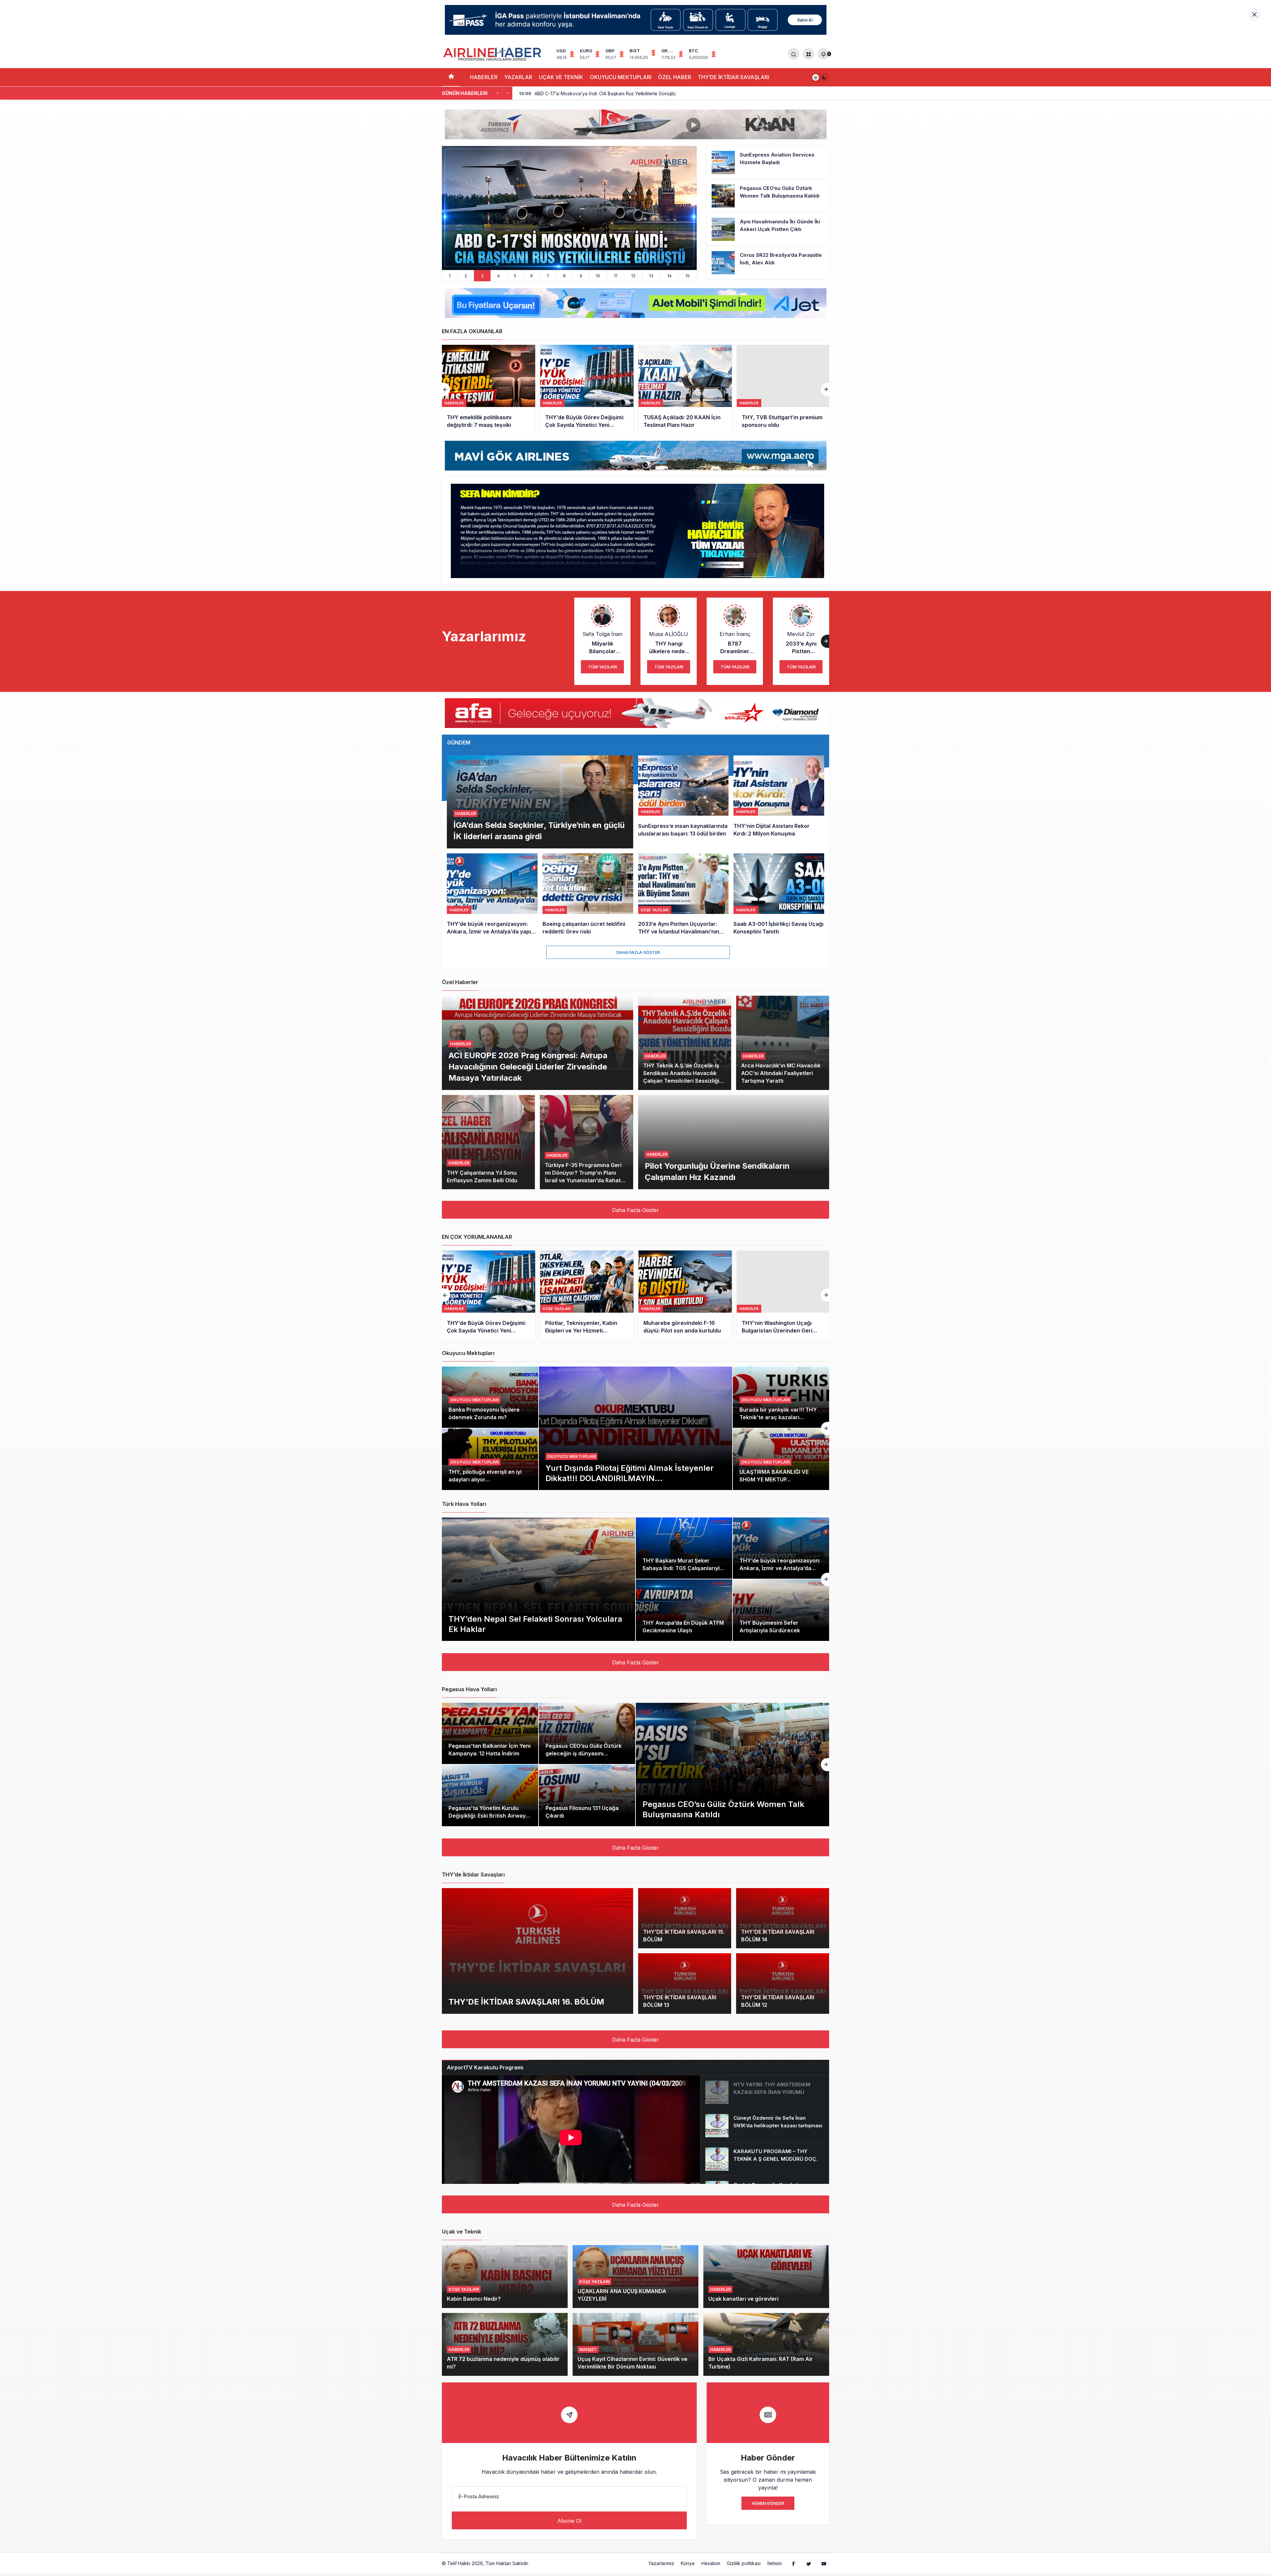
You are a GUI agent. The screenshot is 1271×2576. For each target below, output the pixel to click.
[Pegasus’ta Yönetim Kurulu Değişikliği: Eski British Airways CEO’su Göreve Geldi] (490, 1795)
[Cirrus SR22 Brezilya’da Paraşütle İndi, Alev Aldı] (768, 263)
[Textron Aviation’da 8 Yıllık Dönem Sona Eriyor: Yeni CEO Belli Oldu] (569, 208)
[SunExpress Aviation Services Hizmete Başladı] (768, 162)
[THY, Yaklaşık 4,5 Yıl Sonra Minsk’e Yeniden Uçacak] (587, 389)
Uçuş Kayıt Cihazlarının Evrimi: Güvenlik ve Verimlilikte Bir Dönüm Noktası (633, 2363)
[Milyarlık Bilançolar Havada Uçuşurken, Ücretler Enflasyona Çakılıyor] (587, 1295)
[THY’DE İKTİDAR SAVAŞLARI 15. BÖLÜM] (685, 1918)
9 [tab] (581, 276)
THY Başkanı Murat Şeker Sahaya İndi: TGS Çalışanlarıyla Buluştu (683, 1568)
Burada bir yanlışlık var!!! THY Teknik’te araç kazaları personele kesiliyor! (778, 1417)
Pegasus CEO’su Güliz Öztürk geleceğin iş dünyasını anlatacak (584, 1753)
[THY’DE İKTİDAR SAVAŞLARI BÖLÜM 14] (783, 1918)
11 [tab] (616, 276)
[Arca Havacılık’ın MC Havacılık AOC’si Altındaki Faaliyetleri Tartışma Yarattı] (783, 1043)
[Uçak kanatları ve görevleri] (766, 2277)
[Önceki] (497, 93)
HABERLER (484, 77)
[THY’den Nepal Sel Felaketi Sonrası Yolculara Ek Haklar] (539, 1579)
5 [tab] (515, 276)
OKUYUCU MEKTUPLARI (621, 77)
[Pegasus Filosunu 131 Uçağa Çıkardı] (587, 1795)
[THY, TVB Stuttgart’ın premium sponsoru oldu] (489, 389)
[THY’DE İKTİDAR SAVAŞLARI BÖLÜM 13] (685, 1984)
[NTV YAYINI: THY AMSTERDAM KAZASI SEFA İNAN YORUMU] (765, 2092)
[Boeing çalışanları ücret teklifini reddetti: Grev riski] (588, 895)
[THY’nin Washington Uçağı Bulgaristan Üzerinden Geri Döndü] (489, 1295)
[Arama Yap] (794, 54)
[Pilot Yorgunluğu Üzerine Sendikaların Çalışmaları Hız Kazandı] (734, 1142)
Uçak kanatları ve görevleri (743, 2299)
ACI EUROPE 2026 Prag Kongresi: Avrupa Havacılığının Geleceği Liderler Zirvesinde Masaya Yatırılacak (528, 1066)
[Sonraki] (507, 93)
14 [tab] (669, 276)
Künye (688, 2563)
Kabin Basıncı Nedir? (474, 2299)
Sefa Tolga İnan (602, 634)
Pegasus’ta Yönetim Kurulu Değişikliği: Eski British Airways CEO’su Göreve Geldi (489, 1816)
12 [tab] (633, 276)
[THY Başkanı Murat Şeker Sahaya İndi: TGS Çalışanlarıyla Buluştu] (684, 1548)
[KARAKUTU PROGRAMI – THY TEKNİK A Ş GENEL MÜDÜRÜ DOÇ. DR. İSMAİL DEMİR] (765, 2159)
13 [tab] (651, 276)
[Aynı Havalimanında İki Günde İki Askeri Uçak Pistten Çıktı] (768, 229)
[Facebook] (793, 2563)
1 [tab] (450, 276)
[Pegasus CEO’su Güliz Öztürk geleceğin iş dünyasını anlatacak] (587, 1734)
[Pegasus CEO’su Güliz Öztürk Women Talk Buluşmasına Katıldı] (768, 196)
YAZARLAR (518, 77)
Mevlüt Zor (801, 634)
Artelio (537, 2563)
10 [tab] (598, 276)
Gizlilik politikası (744, 2563)
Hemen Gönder (768, 2503)
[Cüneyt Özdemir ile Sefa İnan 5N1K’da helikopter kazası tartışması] (765, 2126)
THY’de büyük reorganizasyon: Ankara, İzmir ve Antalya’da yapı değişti (780, 1568)
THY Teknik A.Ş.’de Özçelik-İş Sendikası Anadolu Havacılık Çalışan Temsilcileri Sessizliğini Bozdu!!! (683, 1077)
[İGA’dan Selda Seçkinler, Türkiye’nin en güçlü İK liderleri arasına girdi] (540, 802)
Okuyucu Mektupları (571, 1456)
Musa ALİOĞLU (669, 634)
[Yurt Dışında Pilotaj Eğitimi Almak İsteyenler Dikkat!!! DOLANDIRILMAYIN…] (635, 1428)
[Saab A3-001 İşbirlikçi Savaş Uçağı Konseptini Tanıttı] (779, 895)
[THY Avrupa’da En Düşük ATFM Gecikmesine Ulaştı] (684, 1610)
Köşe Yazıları (464, 2289)
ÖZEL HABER (675, 77)
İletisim (775, 2563)
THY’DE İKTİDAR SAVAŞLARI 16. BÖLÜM (526, 2001)
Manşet (588, 2350)
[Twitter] (809, 2563)
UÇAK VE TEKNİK (561, 77)
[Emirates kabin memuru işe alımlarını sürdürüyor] (783, 389)
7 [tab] (548, 276)
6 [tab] (532, 276)
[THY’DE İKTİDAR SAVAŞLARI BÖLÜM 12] (783, 1984)
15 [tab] (688, 276)
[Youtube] (824, 2563)
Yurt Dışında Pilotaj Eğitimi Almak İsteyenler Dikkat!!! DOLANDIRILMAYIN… (630, 1473)
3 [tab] (482, 276)
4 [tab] (498, 276)
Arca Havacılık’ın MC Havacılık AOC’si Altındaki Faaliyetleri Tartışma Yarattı (781, 1073)
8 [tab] (564, 276)
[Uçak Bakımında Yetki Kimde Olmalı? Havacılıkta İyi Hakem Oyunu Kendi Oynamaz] (783, 1295)
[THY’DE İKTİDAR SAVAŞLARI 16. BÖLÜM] (538, 1951)
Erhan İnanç (735, 634)
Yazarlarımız (661, 2563)
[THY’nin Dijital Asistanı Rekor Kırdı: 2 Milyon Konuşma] (779, 802)
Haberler (466, 813)
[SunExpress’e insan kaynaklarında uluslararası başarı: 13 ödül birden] (683, 802)
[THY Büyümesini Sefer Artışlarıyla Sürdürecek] (781, 1610)
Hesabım (711, 2563)
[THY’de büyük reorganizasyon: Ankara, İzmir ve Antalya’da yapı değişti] (492, 895)
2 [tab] (466, 276)
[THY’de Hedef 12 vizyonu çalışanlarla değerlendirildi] (685, 389)
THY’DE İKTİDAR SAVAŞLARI (733, 77)
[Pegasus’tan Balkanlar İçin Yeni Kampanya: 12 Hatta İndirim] (490, 1734)
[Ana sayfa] (451, 77)
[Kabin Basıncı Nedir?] (505, 2277)
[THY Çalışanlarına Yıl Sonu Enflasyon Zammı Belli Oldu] (488, 1142)
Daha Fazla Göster (638, 952)
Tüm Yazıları (603, 667)
